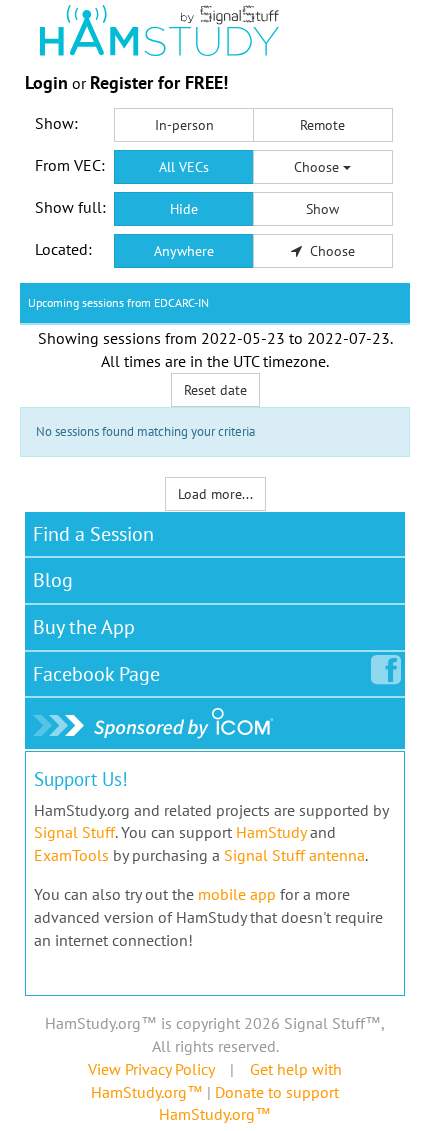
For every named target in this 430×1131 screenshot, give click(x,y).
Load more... (215, 494)
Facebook (96, 674)
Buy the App (84, 627)
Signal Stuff (74, 832)
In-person (184, 125)
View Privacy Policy (151, 1069)
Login (46, 82)
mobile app (237, 894)
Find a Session (93, 534)
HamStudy (271, 832)
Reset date (215, 390)
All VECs (184, 167)
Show (322, 209)
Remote (322, 125)
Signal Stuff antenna (294, 855)
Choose (318, 167)
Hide (184, 209)
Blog (53, 580)
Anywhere (184, 251)
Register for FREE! (159, 82)
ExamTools (71, 855)
